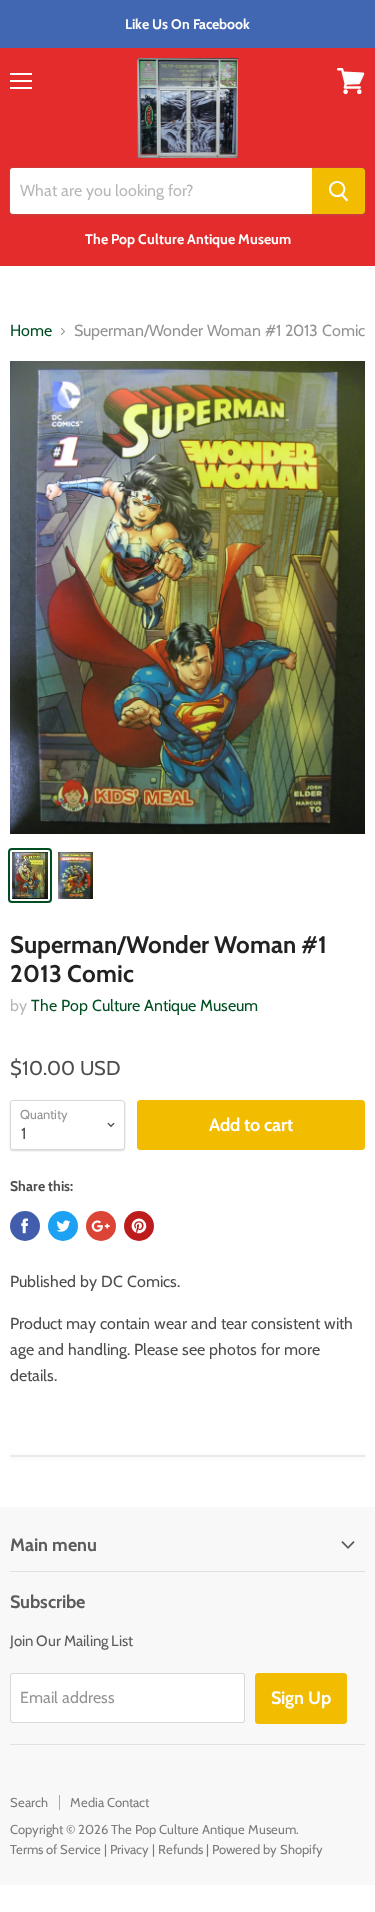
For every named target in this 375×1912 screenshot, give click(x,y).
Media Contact (109, 1802)
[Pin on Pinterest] (139, 1226)
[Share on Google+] (101, 1226)
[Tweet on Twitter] (63, 1226)
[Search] (338, 191)
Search (29, 1802)
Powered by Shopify (267, 1849)
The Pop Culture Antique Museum (144, 1005)
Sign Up (301, 1698)
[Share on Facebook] (25, 1226)
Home (31, 331)
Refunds (180, 1849)
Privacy (129, 1849)
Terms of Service (55, 1849)
